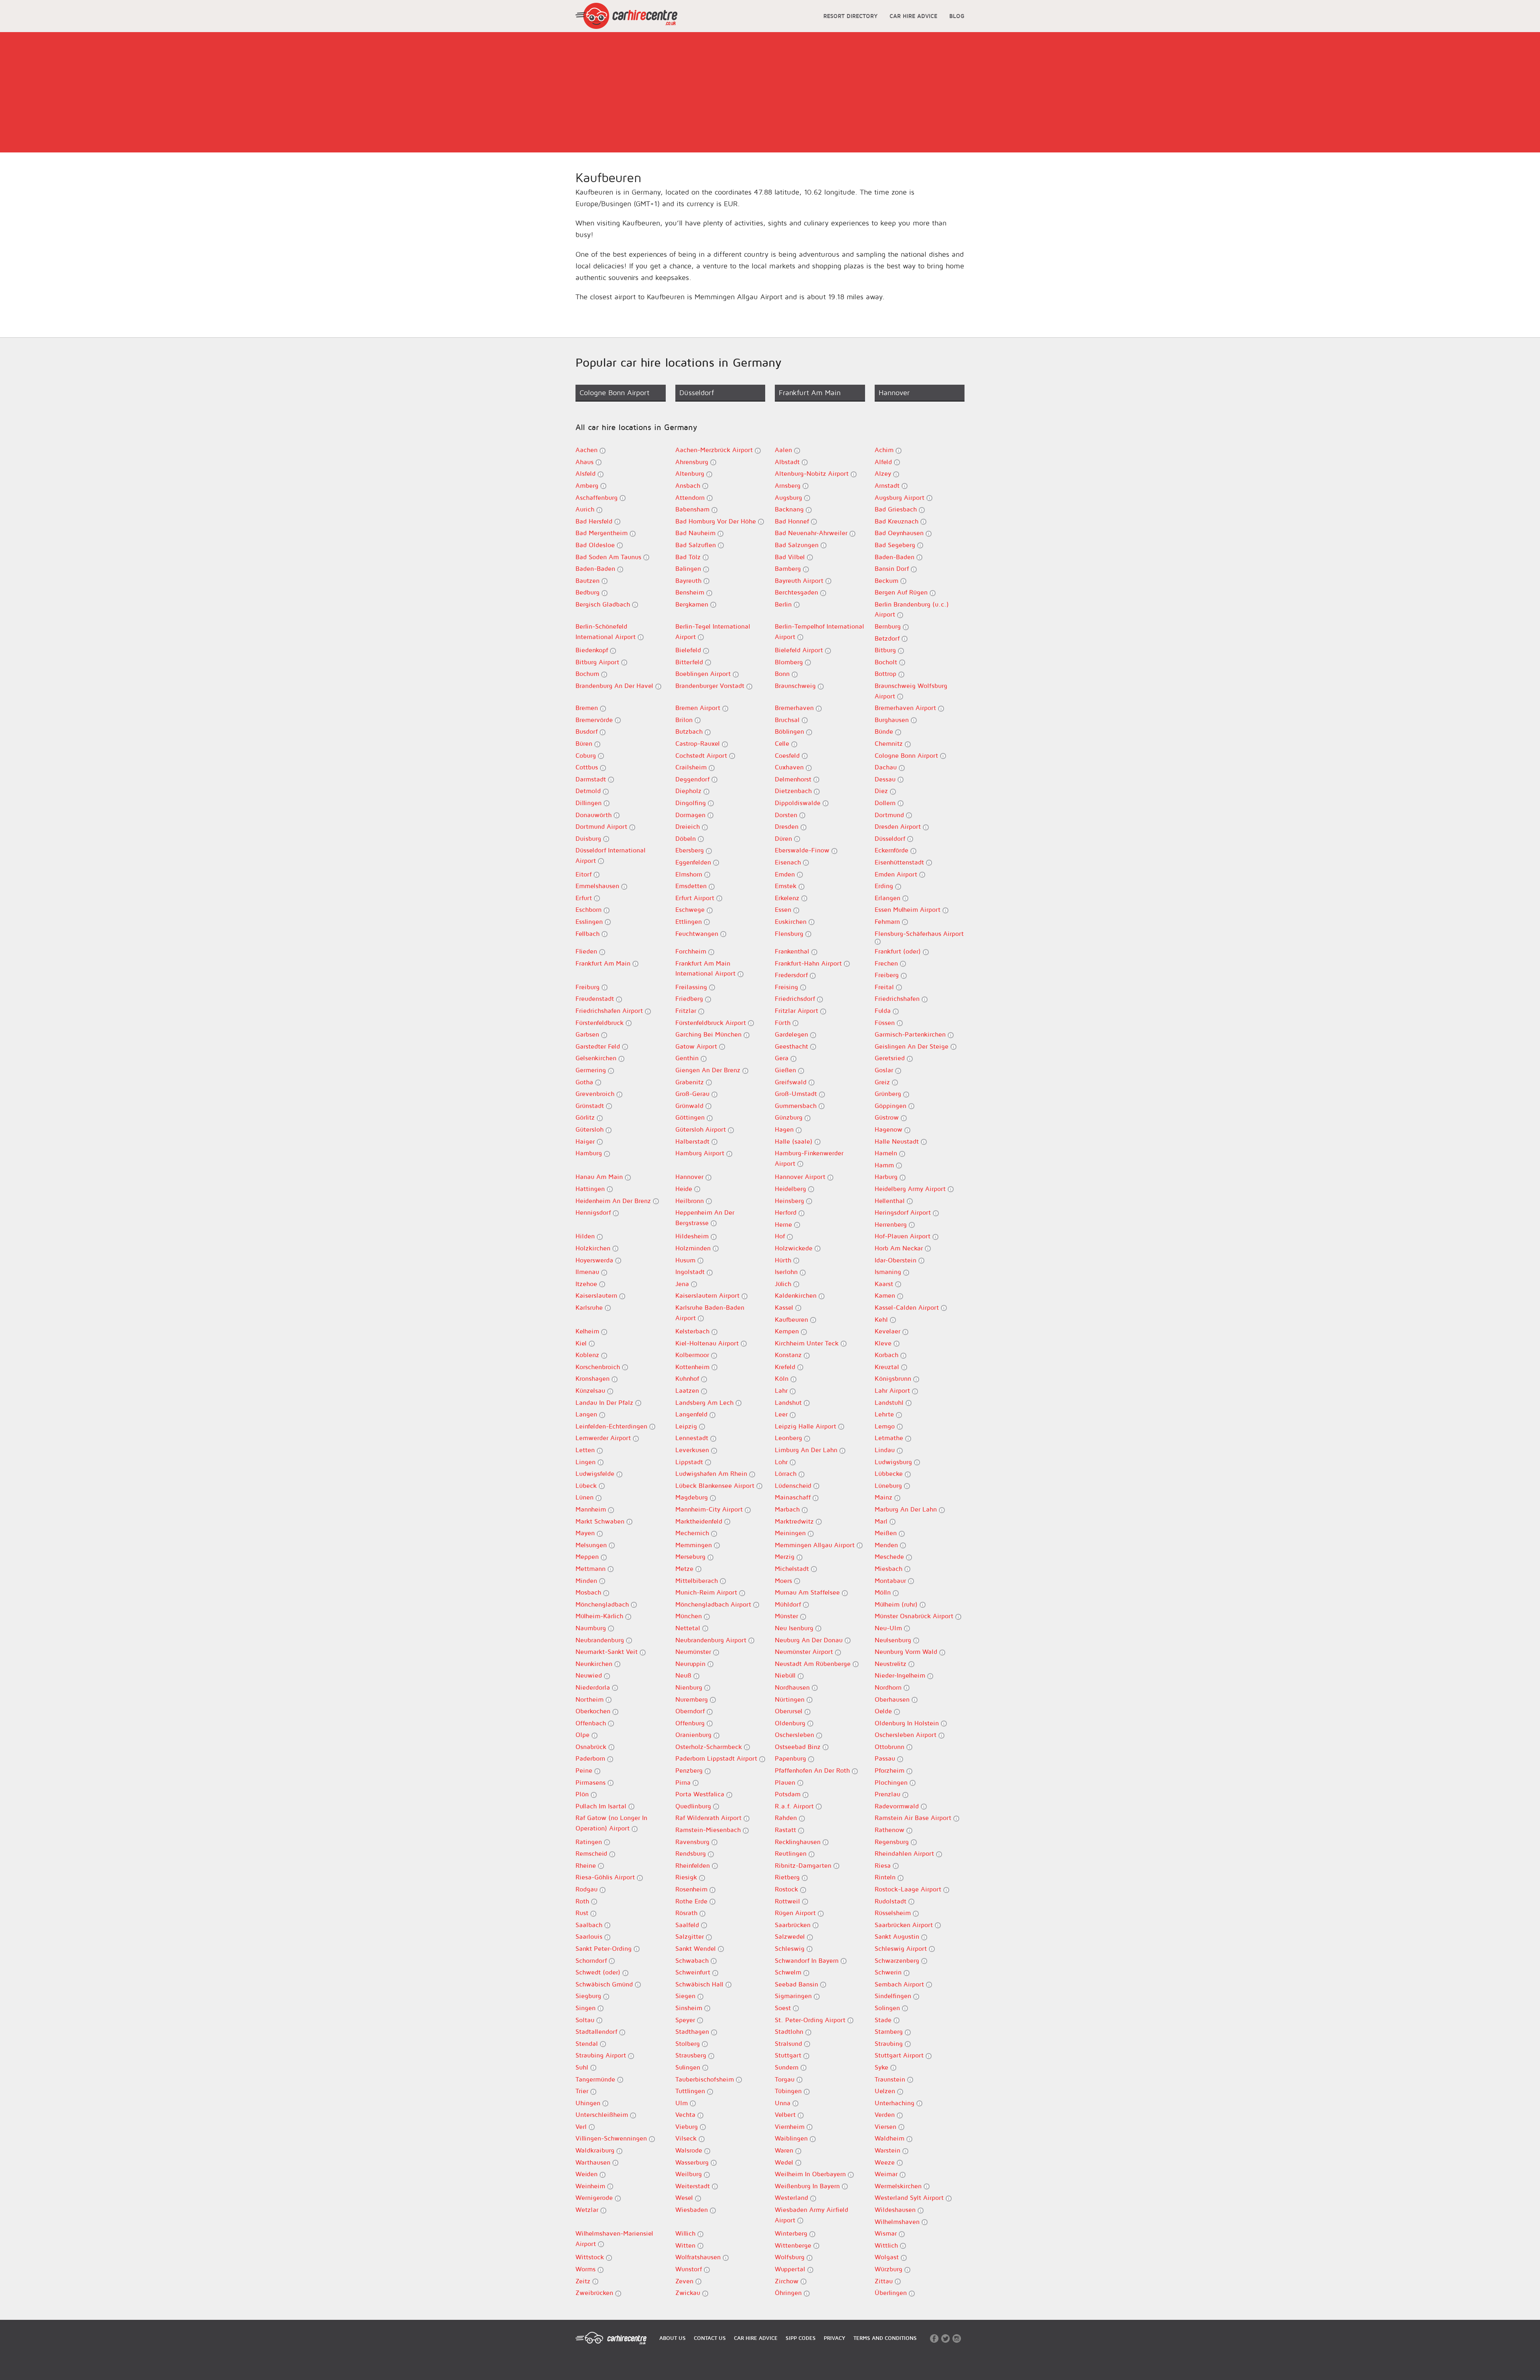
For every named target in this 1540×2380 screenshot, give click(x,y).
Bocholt (887, 662)
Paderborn (591, 1758)
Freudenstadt (596, 998)
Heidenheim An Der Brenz (614, 1201)
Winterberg (792, 2233)
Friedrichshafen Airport (610, 1010)
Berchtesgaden (797, 592)
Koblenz (588, 1355)
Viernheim (791, 2126)
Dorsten (787, 815)
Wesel (685, 2197)
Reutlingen (792, 1853)
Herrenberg (892, 1224)
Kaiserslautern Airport (708, 1295)
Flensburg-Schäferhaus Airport (919, 933)
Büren (585, 743)
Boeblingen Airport (704, 674)
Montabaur (891, 1581)
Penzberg (690, 1770)
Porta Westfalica (701, 1794)
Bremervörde (595, 720)
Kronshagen (594, 1378)
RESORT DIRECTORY (850, 16)
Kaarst (885, 1284)
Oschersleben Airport (907, 1735)
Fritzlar (687, 1010)
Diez (882, 791)
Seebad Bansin (797, 1984)
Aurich (586, 509)
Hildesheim (693, 1236)
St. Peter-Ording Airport (811, 2020)
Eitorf (585, 874)
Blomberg (790, 662)
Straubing (890, 2043)
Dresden (788, 826)
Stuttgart (789, 2055)
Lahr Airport (893, 1390)
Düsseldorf (891, 838)
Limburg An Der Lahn (807, 1450)
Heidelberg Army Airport (911, 1189)
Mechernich (693, 1533)
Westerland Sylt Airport (910, 2197)
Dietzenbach (794, 791)
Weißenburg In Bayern (808, 2186)
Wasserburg (693, 2162)
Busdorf (588, 731)
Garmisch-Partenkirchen (911, 1034)
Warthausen (594, 2162)
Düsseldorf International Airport (611, 855)
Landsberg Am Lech (705, 1402)
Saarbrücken (794, 1925)
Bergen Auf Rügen (902, 592)
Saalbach (590, 1925)
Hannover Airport (801, 1177)
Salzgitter (691, 1936)
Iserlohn (787, 1272)
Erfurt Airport (696, 898)
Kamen (886, 1295)
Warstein (889, 2150)
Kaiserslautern (597, 1295)
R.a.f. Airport (795, 1806)
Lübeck (587, 1485)
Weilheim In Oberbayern (811, 2174)
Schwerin (889, 1972)
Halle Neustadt (898, 1141)
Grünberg (889, 1094)
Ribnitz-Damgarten (804, 1865)
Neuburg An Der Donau (810, 1640)
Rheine (587, 1865)
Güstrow (888, 1117)
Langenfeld (692, 1414)
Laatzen (688, 1390)
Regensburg (893, 1842)
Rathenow (891, 1830)
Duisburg (589, 838)
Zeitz (584, 2281)
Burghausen (893, 720)
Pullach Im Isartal (602, 1806)
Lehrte (885, 1414)
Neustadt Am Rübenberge (814, 1664)
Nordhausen (793, 1687)
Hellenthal (891, 1201)
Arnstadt (888, 485)
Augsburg (789, 497)
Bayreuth (689, 580)
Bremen (588, 708)
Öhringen (789, 2293)
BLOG (957, 16)
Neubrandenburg (601, 1640)
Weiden (588, 2174)
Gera (783, 1058)
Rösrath (687, 1913)
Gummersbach (797, 1106)
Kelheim (588, 1331)
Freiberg (888, 975)
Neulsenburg (894, 1640)
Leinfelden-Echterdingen (612, 1426)
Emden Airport (897, 874)
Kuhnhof (688, 1378)
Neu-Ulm (889, 1628)
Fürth (784, 1023)
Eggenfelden (694, 862)
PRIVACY (835, 2338)
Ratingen (590, 1842)
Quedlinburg (694, 1806)
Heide (685, 1189)
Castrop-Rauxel (699, 743)
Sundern (788, 2067)
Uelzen (886, 2091)
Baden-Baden (896, 557)
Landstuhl (890, 1402)
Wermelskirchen (899, 2186)
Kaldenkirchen (797, 1295)
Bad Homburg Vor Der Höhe (717, 521)
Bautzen (589, 580)
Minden (587, 1581)
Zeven (685, 2281)
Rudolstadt (892, 1901)
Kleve (884, 1343)
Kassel (785, 1307)
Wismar (887, 2233)
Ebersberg (691, 850)
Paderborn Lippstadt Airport (717, 1758)
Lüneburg (889, 1485)
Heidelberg (791, 1189)
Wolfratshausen (699, 2257)
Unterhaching (896, 2103)
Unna (784, 2103)
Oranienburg (694, 1735)
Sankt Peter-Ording (605, 1948)
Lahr (782, 1390)
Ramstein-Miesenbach (709, 1830)
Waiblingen (792, 2138)
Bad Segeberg (896, 545)
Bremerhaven (795, 708)
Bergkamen (693, 604)
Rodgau (588, 1889)
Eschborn (590, 909)
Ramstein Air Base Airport (914, 1818)
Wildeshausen (896, 2210)
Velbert (786, 2114)
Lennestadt (693, 1438)
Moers (784, 1581)
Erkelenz (788, 898)
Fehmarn (888, 921)
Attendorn (691, 497)
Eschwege (691, 909)
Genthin (688, 1058)
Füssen (886, 1023)
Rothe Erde (692, 1901)
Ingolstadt (691, 1272)
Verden (886, 2114)
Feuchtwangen (698, 933)
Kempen (788, 1331)
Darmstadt (592, 779)
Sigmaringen (794, 1996)
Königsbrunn (894, 1378)
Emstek (787, 886)
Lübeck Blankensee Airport (716, 1485)
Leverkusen (693, 1450)
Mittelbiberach (698, 1581)
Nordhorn (889, 1687)
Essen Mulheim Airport (909, 909)
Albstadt (788, 462)
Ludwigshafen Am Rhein (712, 1473)
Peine (585, 1770)
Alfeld (884, 462)
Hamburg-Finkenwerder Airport (809, 1158)
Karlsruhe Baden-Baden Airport (710, 1313)
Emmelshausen (598, 886)
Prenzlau (889, 1794)
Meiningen (791, 1533)
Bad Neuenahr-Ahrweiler (812, 533)
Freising (787, 987)
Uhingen (589, 2103)
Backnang (790, 509)
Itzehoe (587, 1284)
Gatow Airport (697, 1046)
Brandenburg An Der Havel (615, 686)
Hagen (785, 1129)
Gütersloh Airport (702, 1129)
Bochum (588, 674)
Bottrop (887, 674)
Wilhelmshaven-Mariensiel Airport (614, 2238)
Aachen (588, 450)
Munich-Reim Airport (707, 1592)
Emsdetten (692, 886)
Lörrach (787, 1473)
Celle (783, 743)
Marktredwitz (795, 1521)
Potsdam (789, 1794)
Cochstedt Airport (702, 755)
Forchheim (692, 951)
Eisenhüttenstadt (900, 862)
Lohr (782, 1462)
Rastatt (786, 1830)
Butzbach (690, 731)
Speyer (686, 2020)
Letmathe (890, 1438)
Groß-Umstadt (797, 1094)
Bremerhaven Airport (906, 708)
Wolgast (888, 2257)
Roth (583, 1901)
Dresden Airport (899, 826)
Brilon (685, 720)
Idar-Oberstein (897, 1260)
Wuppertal (791, 2269)
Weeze (886, 2162)
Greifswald (792, 1082)
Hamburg (590, 1153)
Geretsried (891, 1058)
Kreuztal (888, 1367)
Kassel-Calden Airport (908, 1307)
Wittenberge (794, 2245)
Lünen (586, 1497)
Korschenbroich (599, 1367)
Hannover (690, 1177)
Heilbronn (691, 1201)
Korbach (888, 1355)
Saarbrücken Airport (905, 1925)
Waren (785, 2150)
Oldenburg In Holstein (908, 1723)
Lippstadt (690, 1462)
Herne (784, 1224)
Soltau (586, 2020)
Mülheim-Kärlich (600, 1616)
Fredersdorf (792, 975)
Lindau (886, 1450)
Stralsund (789, 2043)
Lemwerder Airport (604, 1438)
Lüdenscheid (794, 1485)
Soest (784, 2008)
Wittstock (591, 2257)
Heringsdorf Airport (904, 1212)
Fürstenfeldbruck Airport (712, 1023)
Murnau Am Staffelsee (808, 1592)
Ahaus (586, 462)
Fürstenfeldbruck (601, 1023)
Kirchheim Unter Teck (808, 1343)
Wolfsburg (791, 2257)
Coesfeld (788, 755)
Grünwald (690, 1106)
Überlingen (892, 2293)
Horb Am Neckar (900, 1248)
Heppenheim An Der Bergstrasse (705, 1217)
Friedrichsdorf (796, 998)
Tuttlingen (691, 2091)
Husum (686, 1260)
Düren (784, 838)
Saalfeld (688, 1925)
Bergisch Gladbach (604, 604)
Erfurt (585, 898)
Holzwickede (795, 1248)
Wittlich (887, 2245)
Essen (784, 909)
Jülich (784, 1284)
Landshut (789, 1402)
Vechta (686, 2114)
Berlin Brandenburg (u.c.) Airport (912, 609)
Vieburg (688, 2126)
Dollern (886, 803)
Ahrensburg (693, 462)
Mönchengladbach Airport (714, 1604)
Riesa (884, 1865)
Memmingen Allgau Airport (816, 1545)
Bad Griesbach (897, 509)
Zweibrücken (595, 2293)
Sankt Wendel (697, 1948)
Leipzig (687, 1426)
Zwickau (689, 2293)
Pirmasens (592, 1782)
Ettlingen (690, 921)
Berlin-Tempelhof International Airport (820, 631)
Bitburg (886, 650)
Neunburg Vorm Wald (907, 1652)
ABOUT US (673, 2338)
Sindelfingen (894, 1996)
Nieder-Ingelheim (901, 1675)
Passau (886, 1758)
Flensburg (790, 933)
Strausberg (692, 2055)
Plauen (786, 1782)
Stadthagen (693, 2031)
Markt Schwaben (601, 1521)
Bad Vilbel (791, 557)
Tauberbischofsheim (706, 2079)
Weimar (887, 2174)
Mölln (884, 1592)
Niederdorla (594, 1687)
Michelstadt (793, 1568)
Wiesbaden (693, 2210)
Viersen (887, 2126)
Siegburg (589, 1996)
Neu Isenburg (795, 1628)
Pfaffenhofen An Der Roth (813, 1770)
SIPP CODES (801, 2338)
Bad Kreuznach (898, 521)
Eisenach (789, 862)
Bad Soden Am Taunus (609, 557)
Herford (787, 1212)
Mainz (884, 1497)
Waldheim (891, 2138)
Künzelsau (591, 1390)
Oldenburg (791, 1723)
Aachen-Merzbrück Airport (715, 450)
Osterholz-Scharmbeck (710, 1747)
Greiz (883, 1082)
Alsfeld (587, 473)
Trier (583, 2091)
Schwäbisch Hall (700, 1984)
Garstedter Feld (599, 1046)
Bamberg (789, 568)
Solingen (888, 2008)
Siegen (686, 1996)
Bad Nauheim (696, 533)
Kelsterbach (693, 1331)
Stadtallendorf (597, 2031)
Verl (582, 2126)
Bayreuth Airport (800, 580)
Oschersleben (795, 1735)
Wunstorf (690, 2269)
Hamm (885, 1165)
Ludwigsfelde (596, 1473)
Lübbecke (890, 1473)
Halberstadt (693, 1141)
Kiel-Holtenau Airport (708, 1343)
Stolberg (689, 2043)
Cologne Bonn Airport (907, 755)
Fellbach (589, 933)
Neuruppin (691, 1664)
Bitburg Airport (598, 662)
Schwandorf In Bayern (808, 1960)
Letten (586, 1450)
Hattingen (591, 1189)
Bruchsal (788, 720)
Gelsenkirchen (597, 1058)
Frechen (887, 963)
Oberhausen (893, 1699)
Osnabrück (592, 1747)
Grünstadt (591, 1106)
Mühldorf (789, 1604)
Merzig (786, 1556)
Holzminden (694, 1248)
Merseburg (691, 1556)
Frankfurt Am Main (604, 963)
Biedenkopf (593, 650)
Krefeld (786, 1367)
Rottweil (788, 1901)
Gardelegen (792, 1034)
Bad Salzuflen (697, 545)
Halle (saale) (795, 1141)
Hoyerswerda (595, 1260)
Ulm (683, 2103)
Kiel (582, 1343)
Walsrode (690, 2150)
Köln (783, 1378)
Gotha (585, 1082)
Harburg (887, 1177)
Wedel (785, 2162)
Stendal (588, 2043)
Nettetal (689, 1628)
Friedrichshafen (898, 998)
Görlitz (586, 1117)
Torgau (786, 2079)
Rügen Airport (796, 1913)
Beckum (888, 580)
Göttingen (691, 1117)
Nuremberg (693, 1699)
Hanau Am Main (600, 1177)
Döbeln (687, 838)
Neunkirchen (595, 1664)
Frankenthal (793, 951)
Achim (885, 450)
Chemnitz (890, 743)
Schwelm (789, 1972)
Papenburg (791, 1758)
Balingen (689, 568)
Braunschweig (796, 686)
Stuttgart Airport (900, 2055)
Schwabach (693, 1960)
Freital (885, 987)
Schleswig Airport (902, 1948)
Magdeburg (693, 1497)
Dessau (886, 779)
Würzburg (890, 2269)
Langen (587, 1414)
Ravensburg (693, 1842)
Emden (786, 874)
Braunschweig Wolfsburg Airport (911, 691)
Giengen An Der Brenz (709, 1070)
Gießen (786, 1070)
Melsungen (592, 1545)
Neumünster (694, 1652)
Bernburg (889, 626)
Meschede (890, 1556)
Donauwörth (595, 815)
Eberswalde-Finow (803, 850)
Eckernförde (893, 850)
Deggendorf (693, 779)
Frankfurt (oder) (899, 951)
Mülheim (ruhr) (897, 1604)
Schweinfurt (694, 1972)
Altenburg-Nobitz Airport (813, 473)
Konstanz (789, 1355)
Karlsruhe (590, 1307)
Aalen (784, 450)
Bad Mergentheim (603, 533)
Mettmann (592, 1568)
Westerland (792, 2197)
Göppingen (892, 1106)
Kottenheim (693, 1367)
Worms (587, 2269)
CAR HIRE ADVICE (913, 16)
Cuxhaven (790, 767)
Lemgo (886, 1426)
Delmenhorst (794, 779)
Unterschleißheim (603, 2114)
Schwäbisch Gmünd (605, 1984)
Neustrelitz (892, 1664)
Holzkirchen (594, 1248)
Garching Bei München (709, 1034)
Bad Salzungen (798, 545)
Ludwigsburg (894, 1462)
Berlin (784, 604)
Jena (683, 1284)
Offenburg (691, 1723)
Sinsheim (690, 2008)
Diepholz (689, 791)
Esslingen (590, 921)
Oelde (884, 1711)
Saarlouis (590, 1936)
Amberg (588, 485)
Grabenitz (691, 1082)
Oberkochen (594, 1711)
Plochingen (892, 1782)
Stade (884, 2020)
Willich (686, 2233)
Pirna (684, 1782)
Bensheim (691, 592)
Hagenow (890, 1129)
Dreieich (689, 826)
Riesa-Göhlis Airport (606, 1877)
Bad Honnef (793, 521)
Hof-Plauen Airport (904, 1236)
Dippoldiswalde (799, 803)
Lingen (587, 1462)
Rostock (787, 1889)
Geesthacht (792, 1046)
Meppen (588, 1556)
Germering (592, 1070)
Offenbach (592, 1723)
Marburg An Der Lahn (907, 1509)
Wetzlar (588, 2210)
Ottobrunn (891, 1747)
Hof (781, 1236)
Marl (882, 1521)
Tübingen (789, 2091)
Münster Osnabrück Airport (915, 1616)
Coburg (587, 755)
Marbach (788, 1509)
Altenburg (691, 473)
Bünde (885, 731)
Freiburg (589, 987)
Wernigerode (595, 2197)
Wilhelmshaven (898, 2222)
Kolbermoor (693, 1355)
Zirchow (788, 2281)
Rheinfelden (694, 1865)
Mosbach (589, 1592)
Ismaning (889, 1272)
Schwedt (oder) (599, 1972)
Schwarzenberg (898, 1960)
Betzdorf (888, 638)
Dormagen (691, 815)
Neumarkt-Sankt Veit (608, 1652)
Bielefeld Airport (800, 650)
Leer (782, 1414)
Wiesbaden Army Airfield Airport (812, 2215)
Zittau (885, 2281)
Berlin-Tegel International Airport (713, 631)
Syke (882, 2067)
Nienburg (690, 1687)
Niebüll (786, 1675)
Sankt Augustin (898, 1936)
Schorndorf (592, 1960)
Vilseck (687, 2138)
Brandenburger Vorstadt (711, 686)
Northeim (591, 1699)
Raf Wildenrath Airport (709, 1818)
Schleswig (791, 1948)
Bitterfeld (690, 662)
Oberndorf (691, 1711)
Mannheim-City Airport (710, 1509)
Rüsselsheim (894, 1913)
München (690, 1616)
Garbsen (588, 1034)
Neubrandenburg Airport (712, 1640)
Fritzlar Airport (797, 1010)
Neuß (684, 1675)
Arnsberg (789, 485)
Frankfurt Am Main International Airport (706, 968)
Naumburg (592, 1628)
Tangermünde (596, 2079)
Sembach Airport (900, 1984)
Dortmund (890, 815)
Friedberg (690, 998)
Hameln (887, 1153)
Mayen (586, 1533)
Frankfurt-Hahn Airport (809, 963)
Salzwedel (791, 1936)
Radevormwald (898, 1806)
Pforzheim (891, 1770)
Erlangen (889, 898)
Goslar (885, 1070)
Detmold (589, 791)
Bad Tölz (689, 557)
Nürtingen (791, 1699)
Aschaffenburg (598, 497)
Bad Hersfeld (595, 521)
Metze (685, 1568)
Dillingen (590, 803)
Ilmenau (588, 1272)
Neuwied (590, 1675)
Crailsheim (692, 767)
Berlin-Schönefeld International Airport (607, 631)
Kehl (882, 1319)
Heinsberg (790, 1201)
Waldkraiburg (596, 2150)
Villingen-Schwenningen (612, 2138)
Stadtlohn (790, 2031)
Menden (887, 1545)
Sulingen (689, 2067)
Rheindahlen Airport (905, 1853)
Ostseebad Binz (799, 1747)
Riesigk (687, 1877)
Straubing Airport (602, 2055)
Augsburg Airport (901, 497)
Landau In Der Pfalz (605, 1402)
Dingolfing (692, 803)
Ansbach (689, 485)
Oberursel (790, 1711)
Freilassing (692, 987)
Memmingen (695, 1545)
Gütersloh (591, 1129)
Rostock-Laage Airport (909, 1889)
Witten (686, 2245)
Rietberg (788, 1877)
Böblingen (790, 731)
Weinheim (591, 2186)
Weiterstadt (694, 2186)
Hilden (586, 1236)
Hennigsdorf (594, 1212)
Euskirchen (792, 921)
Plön (583, 1794)
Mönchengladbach (603, 1604)
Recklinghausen (799, 1842)
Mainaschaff (794, 1497)
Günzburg (790, 1117)
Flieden (587, 951)
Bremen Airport (699, 708)
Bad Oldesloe (596, 545)
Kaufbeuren (792, 1319)
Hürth (784, 1260)
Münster (787, 1616)
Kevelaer (889, 1331)
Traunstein (891, 2079)
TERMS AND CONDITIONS (885, 2338)
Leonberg (789, 1438)
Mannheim (592, 1509)
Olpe (584, 1735)
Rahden (787, 1818)
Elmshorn (690, 874)
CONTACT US (710, 2338)
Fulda (884, 1010)
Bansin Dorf (893, 568)
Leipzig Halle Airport (806, 1426)
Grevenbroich (596, 1094)
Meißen (887, 1533)
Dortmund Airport (602, 826)
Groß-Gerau (693, 1094)
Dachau (887, 767)
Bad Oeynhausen (900, 533)
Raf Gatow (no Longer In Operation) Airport (611, 1823)
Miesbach (890, 1568)
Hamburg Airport (701, 1153)
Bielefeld (689, 650)
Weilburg (690, 2174)
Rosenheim (692, 1889)
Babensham (693, 509)
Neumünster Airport (805, 1652)
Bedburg (589, 592)
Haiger (586, 1141)
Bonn (783, 674)
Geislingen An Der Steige (913, 1046)
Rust (583, 1913)
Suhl (583, 2067)
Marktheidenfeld (700, 1521)
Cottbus (588, 767)
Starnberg (890, 2031)
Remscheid (592, 1853)
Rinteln (886, 1877)
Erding (885, 886)
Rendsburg (692, 1853)
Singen (587, 2008)
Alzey (884, 473)
